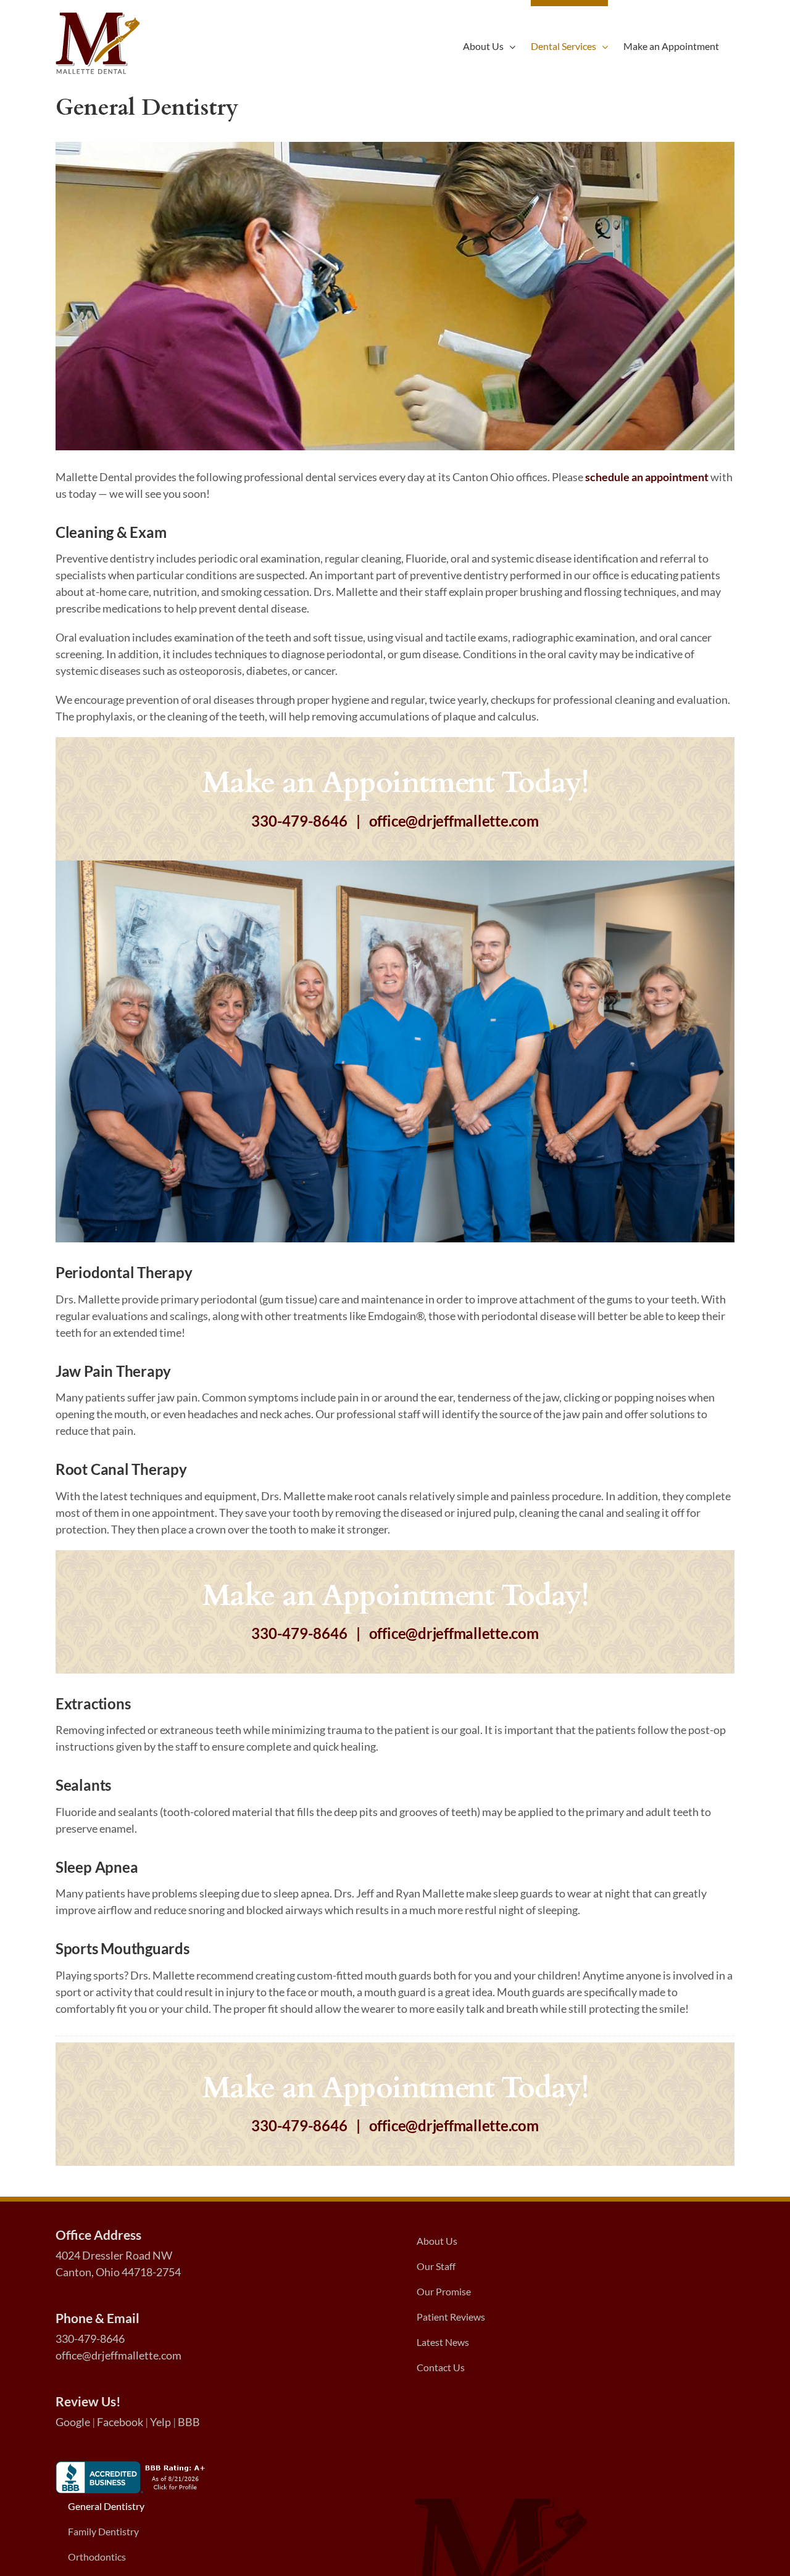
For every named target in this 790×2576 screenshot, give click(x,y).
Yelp (160, 2422)
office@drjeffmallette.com (454, 821)
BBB (189, 2422)
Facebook (120, 2422)
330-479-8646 (299, 821)
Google (73, 2422)
